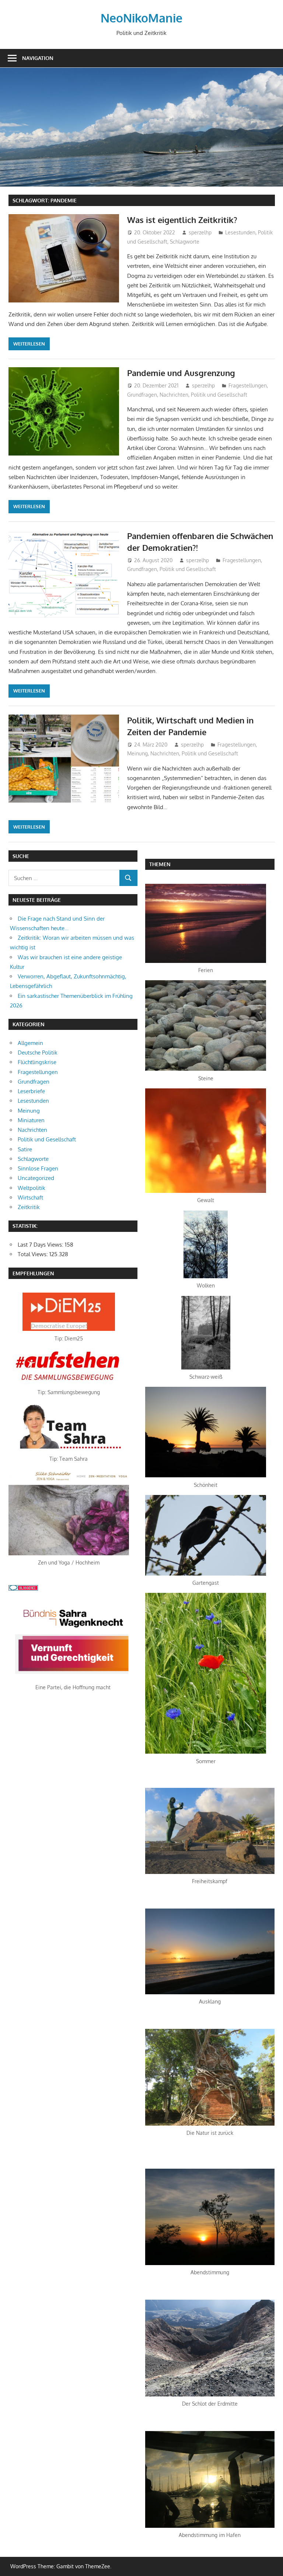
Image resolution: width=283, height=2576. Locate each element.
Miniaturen (31, 1120)
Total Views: (34, 1254)
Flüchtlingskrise (37, 1062)
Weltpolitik (32, 1188)
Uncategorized (36, 1178)
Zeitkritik (29, 1207)
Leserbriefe (31, 1091)
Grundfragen (142, 395)
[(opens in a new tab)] (69, 1329)
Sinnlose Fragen (38, 1168)
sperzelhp (200, 232)
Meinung (137, 753)
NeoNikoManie (141, 18)
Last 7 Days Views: (41, 1245)
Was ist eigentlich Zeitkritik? (182, 220)
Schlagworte (185, 242)
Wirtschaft (30, 1197)
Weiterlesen (29, 344)
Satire (25, 1149)
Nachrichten (174, 395)
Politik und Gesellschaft (219, 395)
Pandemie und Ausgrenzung (181, 373)
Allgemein (30, 1043)
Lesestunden (240, 232)
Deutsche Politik (38, 1053)
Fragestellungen (248, 385)
